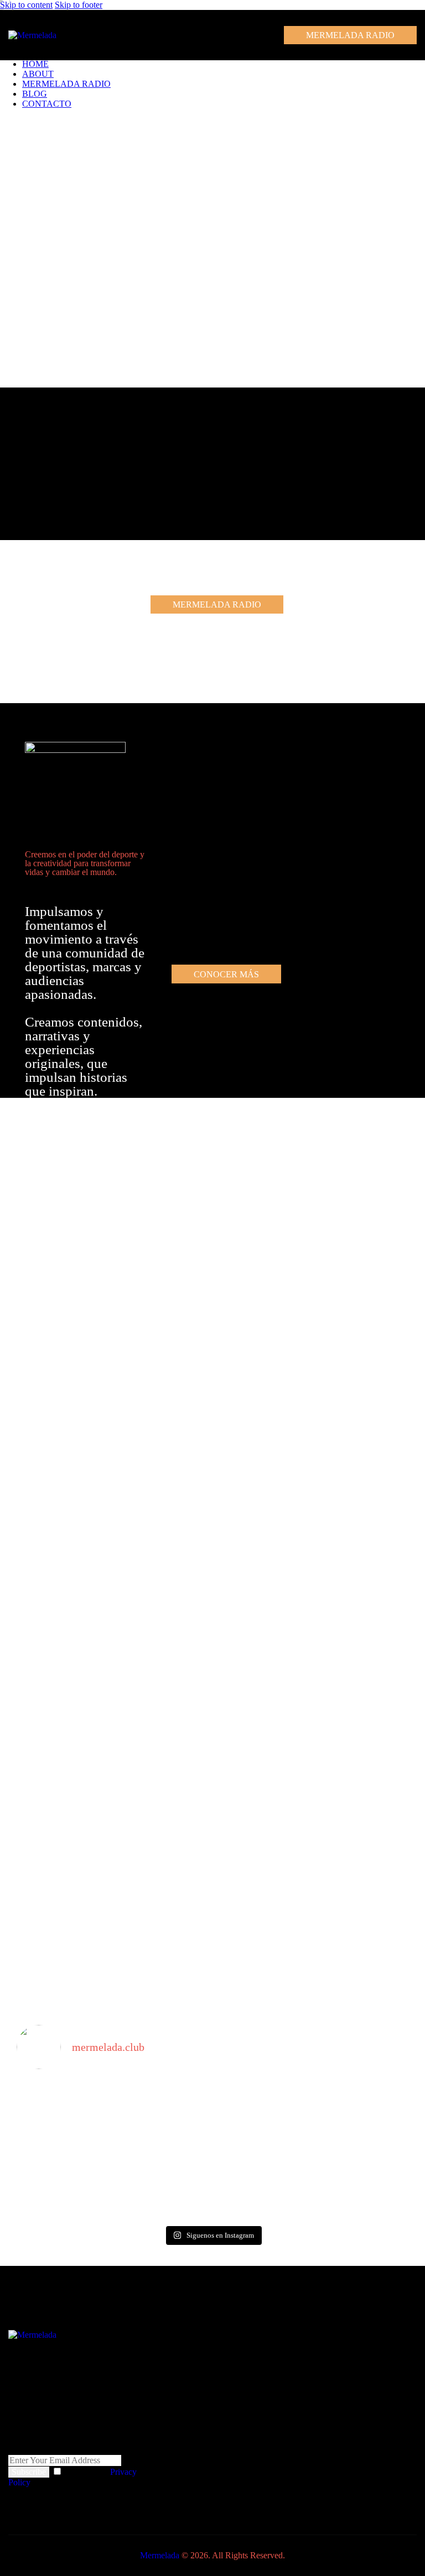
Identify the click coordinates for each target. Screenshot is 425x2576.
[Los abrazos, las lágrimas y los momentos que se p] (113, 2107)
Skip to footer (79, 5)
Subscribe (29, 2472)
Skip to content (26, 5)
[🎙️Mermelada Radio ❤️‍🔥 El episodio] (312, 2167)
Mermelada (160, 2555)
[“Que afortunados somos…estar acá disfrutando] (113, 2177)
